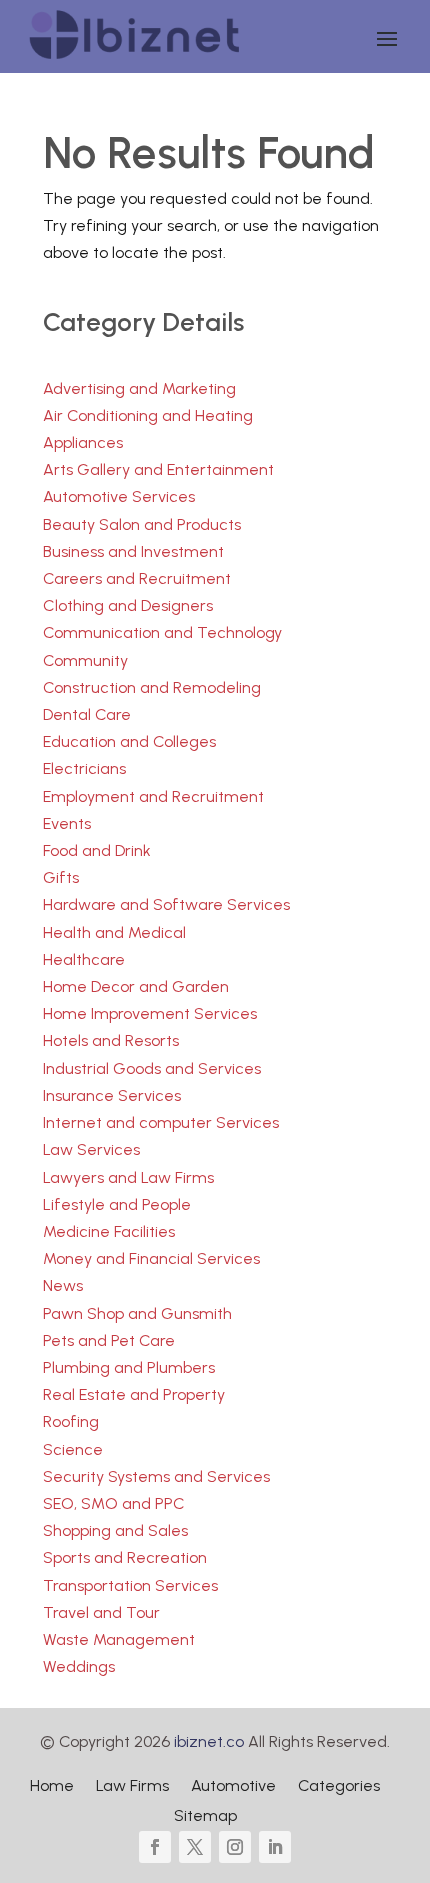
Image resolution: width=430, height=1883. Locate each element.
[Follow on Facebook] (155, 1847)
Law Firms (132, 1787)
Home (52, 1787)
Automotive (233, 1787)
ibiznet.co (209, 1741)
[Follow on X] (195, 1847)
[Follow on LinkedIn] (275, 1847)
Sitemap (205, 1817)
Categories (339, 1787)
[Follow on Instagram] (235, 1847)
